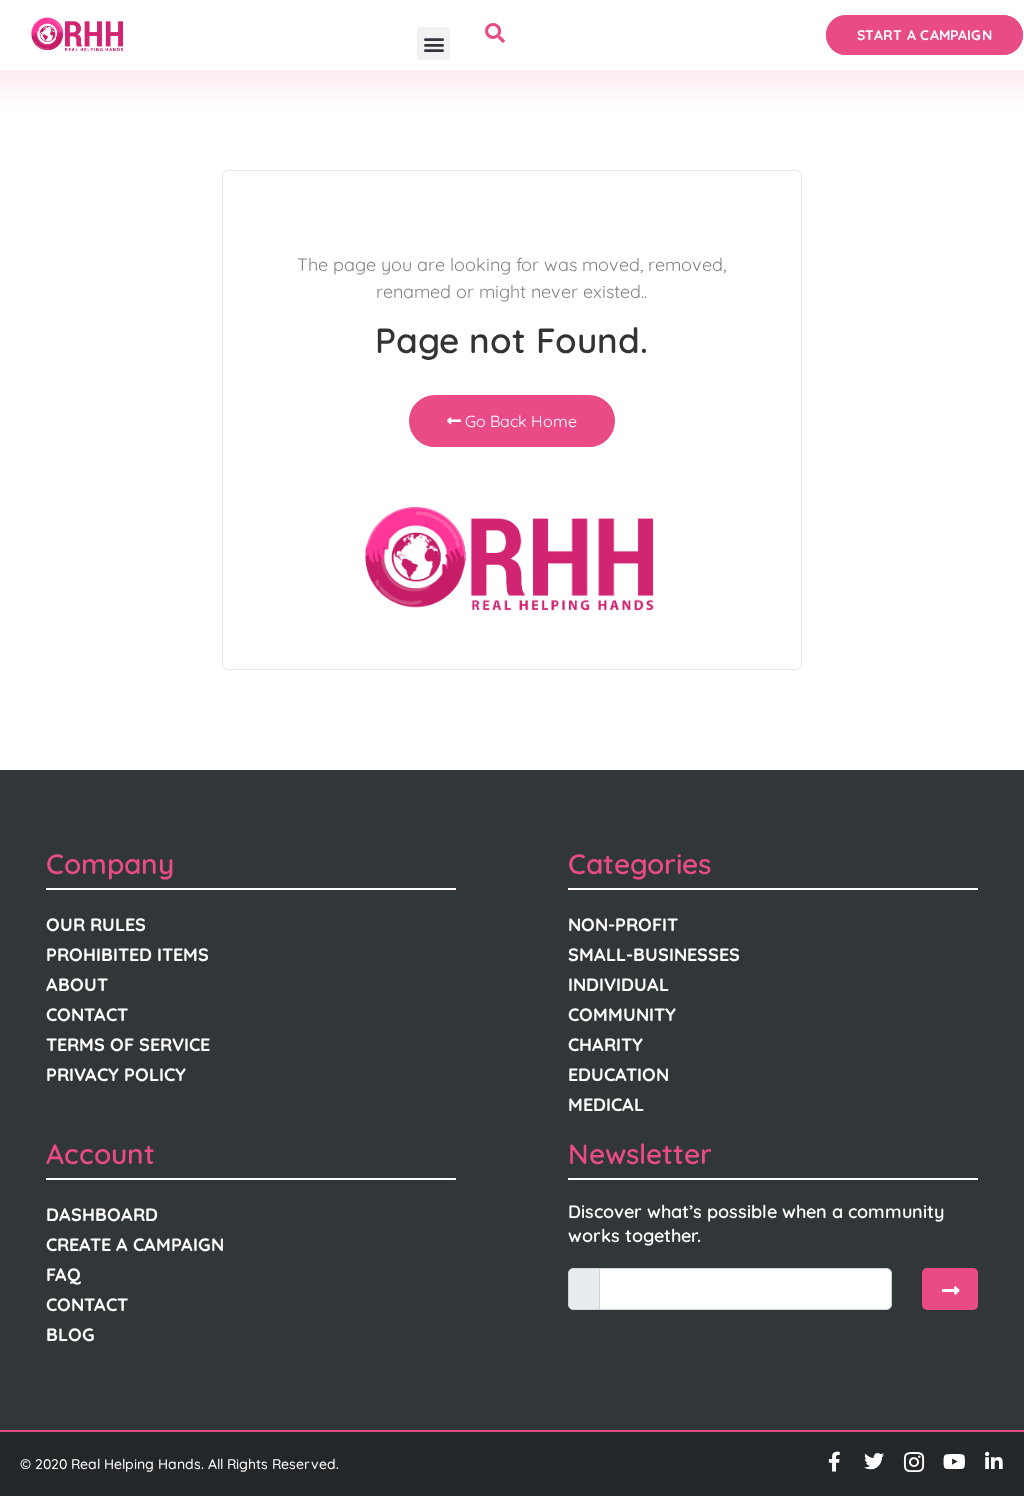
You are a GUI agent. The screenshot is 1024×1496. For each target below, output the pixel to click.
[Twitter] (874, 1462)
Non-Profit (623, 924)
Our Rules (96, 924)
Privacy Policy (116, 1074)
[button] (433, 43)
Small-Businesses (654, 954)
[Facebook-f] (834, 1462)
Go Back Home (519, 421)
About (77, 984)
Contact (87, 1014)
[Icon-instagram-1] (914, 1462)
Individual (618, 984)
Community (622, 1014)
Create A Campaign (135, 1244)
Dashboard (102, 1214)
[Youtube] (954, 1462)
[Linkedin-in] (994, 1462)
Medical (606, 1104)
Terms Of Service (128, 1044)
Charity (605, 1044)
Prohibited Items (127, 954)
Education (618, 1074)
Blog (70, 1334)
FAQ (63, 1274)
